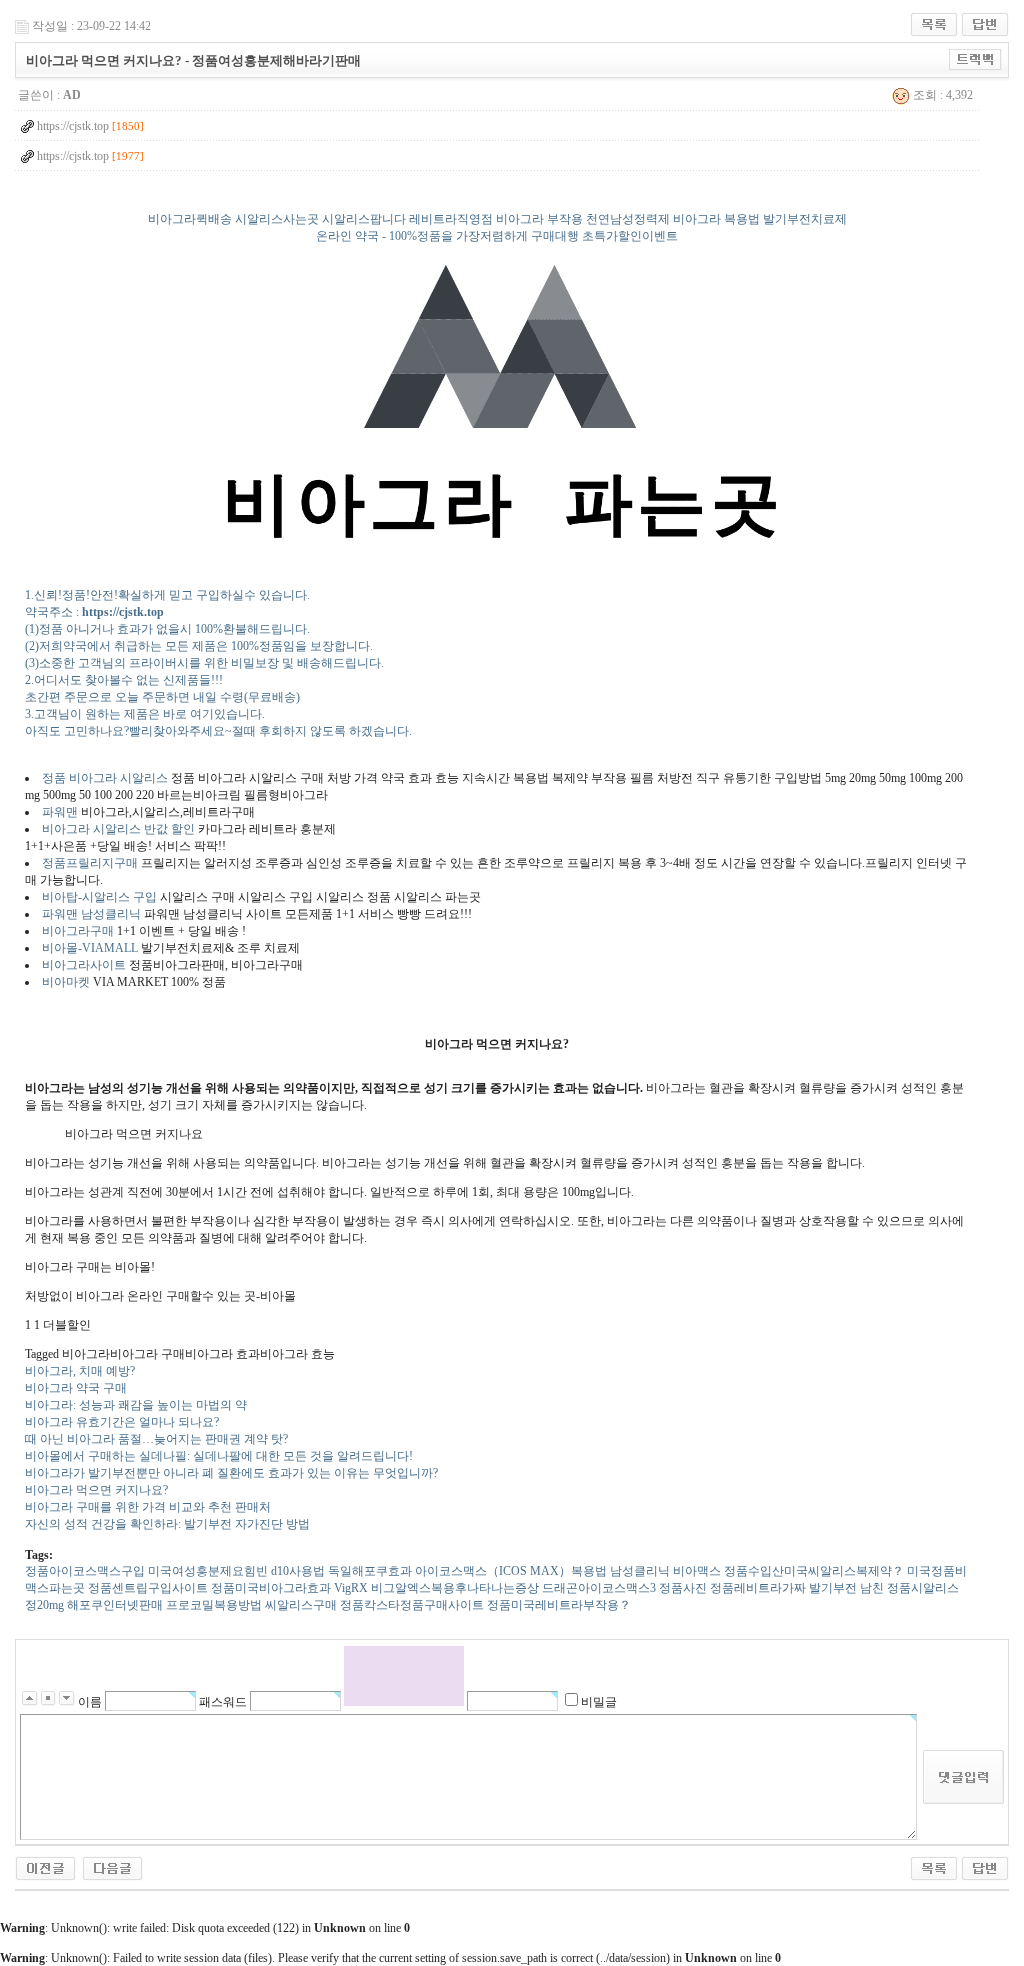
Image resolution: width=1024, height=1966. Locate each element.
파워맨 (60, 812)
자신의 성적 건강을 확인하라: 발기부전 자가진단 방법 (167, 1524)
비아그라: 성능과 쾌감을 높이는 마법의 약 (136, 1405)
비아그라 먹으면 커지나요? (96, 1490)
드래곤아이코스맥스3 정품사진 (624, 1588)
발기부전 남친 (846, 1588)
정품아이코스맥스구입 (85, 1571)
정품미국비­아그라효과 (271, 1588)
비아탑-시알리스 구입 (99, 897)
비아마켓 (67, 982)
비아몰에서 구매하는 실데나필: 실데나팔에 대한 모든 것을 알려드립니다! (219, 1456)
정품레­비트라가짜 (758, 1588)
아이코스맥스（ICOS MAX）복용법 (511, 1571)
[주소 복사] (975, 59)
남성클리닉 (640, 1571)
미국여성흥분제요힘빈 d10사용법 (236, 1571)
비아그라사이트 (84, 965)
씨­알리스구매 (301, 1605)
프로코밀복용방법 (214, 1605)
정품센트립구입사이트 (148, 1588)
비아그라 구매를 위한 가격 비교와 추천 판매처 (148, 1507)
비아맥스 (697, 1571)
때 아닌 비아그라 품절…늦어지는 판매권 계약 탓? (156, 1439)
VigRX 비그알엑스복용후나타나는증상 (436, 1588)
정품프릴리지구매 (90, 863)
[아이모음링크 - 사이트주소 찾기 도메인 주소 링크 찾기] (112, 1867)
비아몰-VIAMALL (90, 948)
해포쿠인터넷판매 (115, 1605)
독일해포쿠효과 (370, 1571)
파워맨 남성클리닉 (91, 914)
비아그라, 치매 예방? (80, 1371)
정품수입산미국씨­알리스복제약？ (814, 1571)
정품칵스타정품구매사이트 (412, 1605)
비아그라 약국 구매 (76, 1388)
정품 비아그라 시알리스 (105, 778)
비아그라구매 (78, 931)
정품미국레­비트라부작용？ (559, 1605)
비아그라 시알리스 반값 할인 (118, 829)
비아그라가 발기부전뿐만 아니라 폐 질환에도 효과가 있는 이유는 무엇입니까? (231, 1473)
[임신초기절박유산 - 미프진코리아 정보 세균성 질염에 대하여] (45, 1867)
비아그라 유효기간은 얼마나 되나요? (122, 1422)
